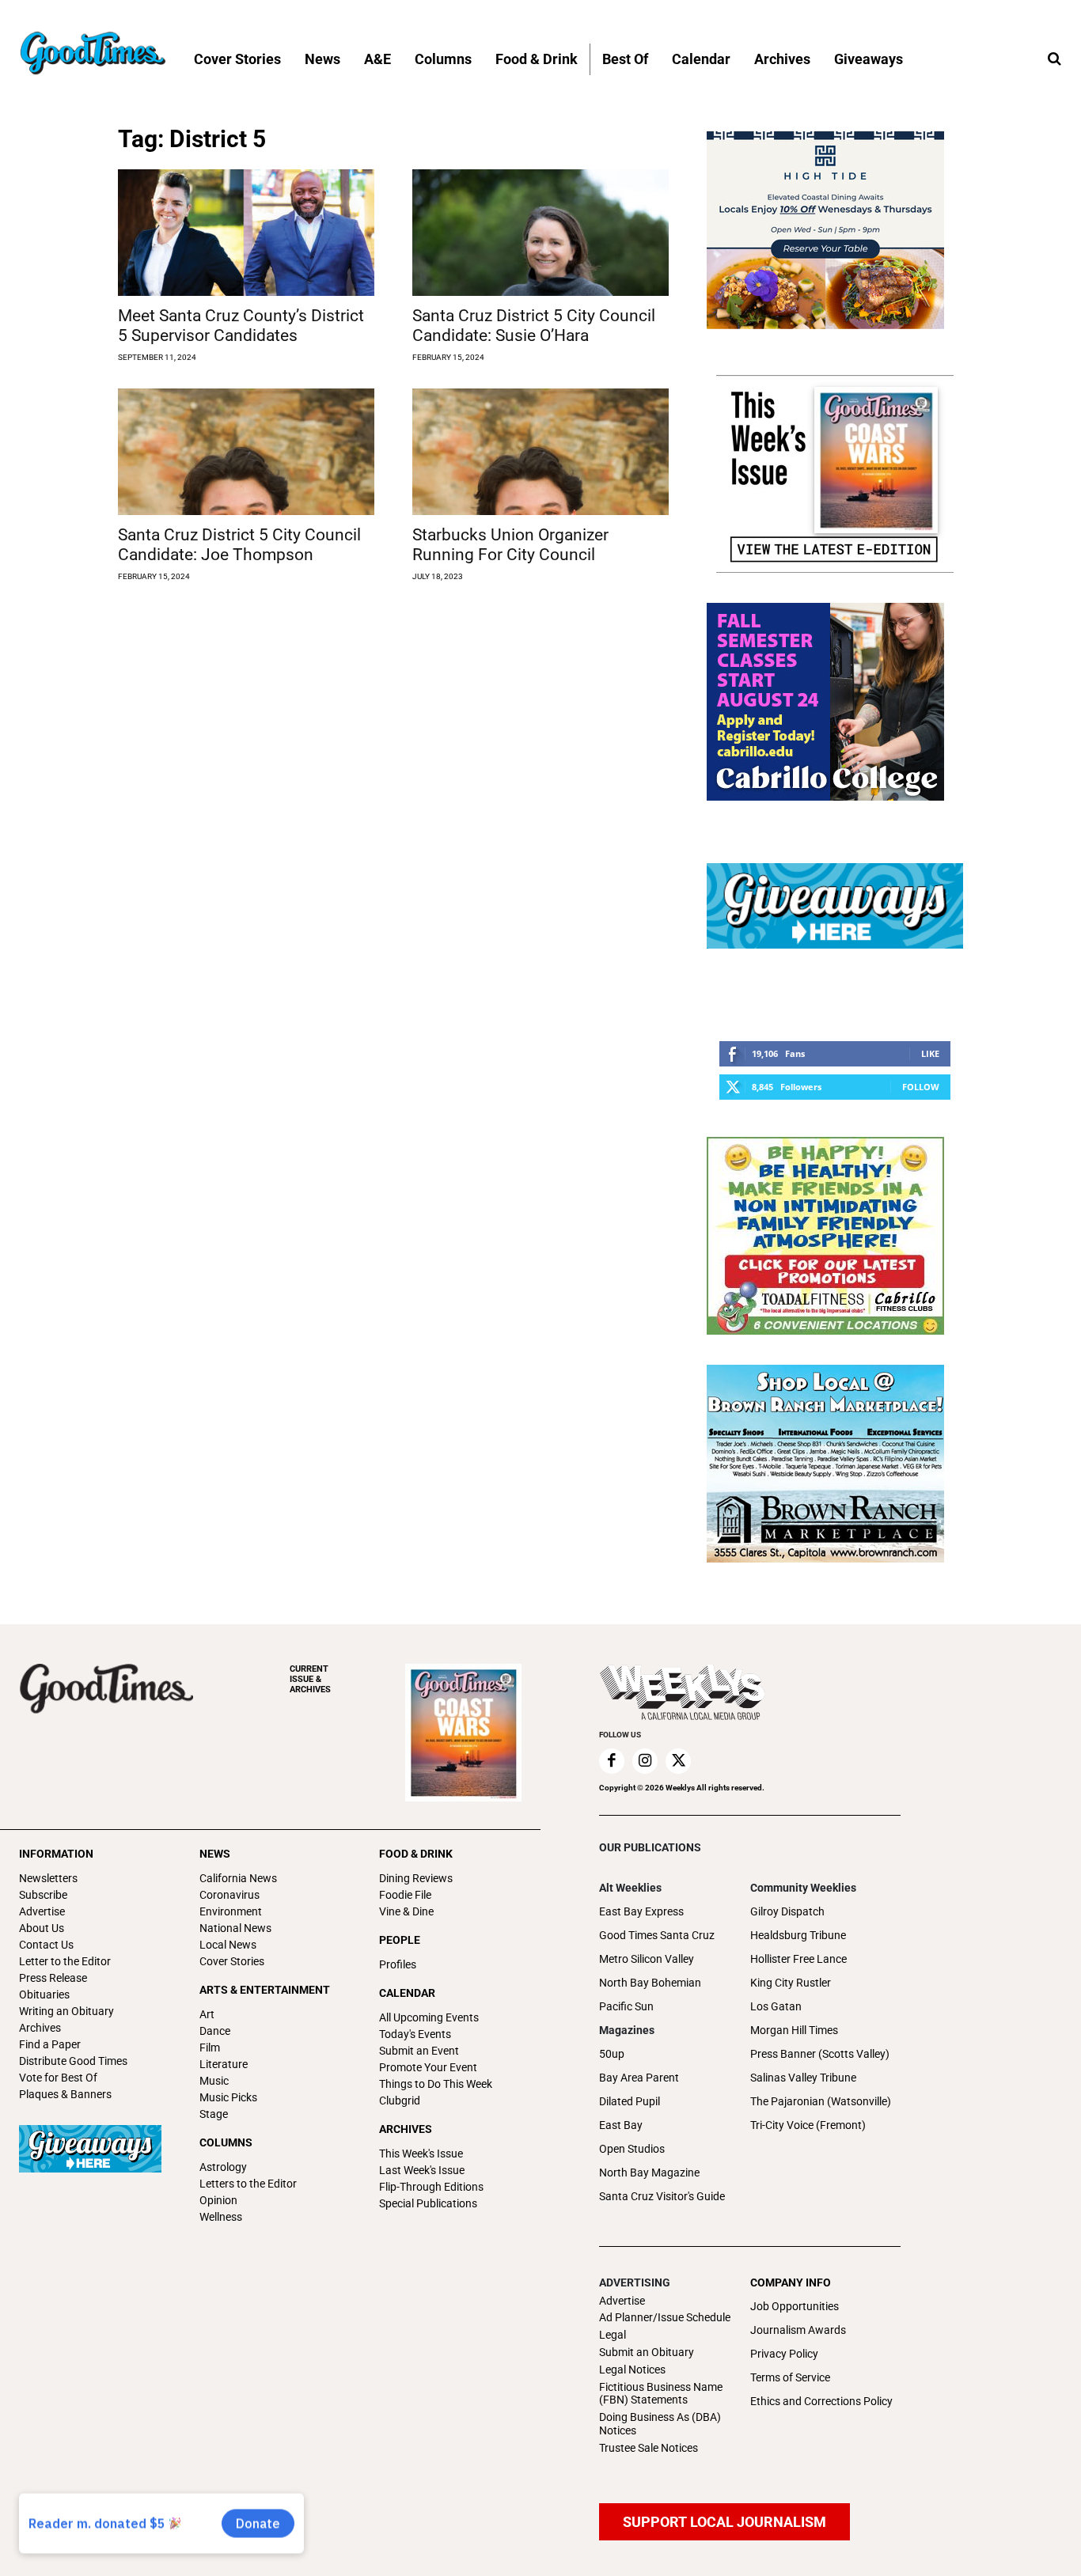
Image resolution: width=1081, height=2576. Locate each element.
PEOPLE (400, 1940)
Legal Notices (632, 2370)
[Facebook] (612, 1761)
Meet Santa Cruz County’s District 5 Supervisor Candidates (241, 326)
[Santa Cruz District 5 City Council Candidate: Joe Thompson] (246, 452)
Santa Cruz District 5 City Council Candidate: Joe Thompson (239, 545)
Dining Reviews (416, 1878)
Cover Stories (232, 1961)
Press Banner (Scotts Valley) (820, 2054)
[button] (1054, 59)
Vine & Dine (406, 1911)
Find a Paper (50, 2044)
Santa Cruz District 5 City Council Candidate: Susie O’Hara (534, 326)
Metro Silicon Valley (647, 1959)
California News (238, 1878)
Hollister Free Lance (798, 1959)
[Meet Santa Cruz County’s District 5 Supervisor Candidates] (246, 233)
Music (214, 2081)
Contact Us (46, 1945)
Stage (214, 2114)
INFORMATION (56, 1854)
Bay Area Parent (639, 2078)
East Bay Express (641, 1911)
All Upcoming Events (429, 2017)
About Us (42, 1928)
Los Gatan (776, 2006)
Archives (40, 2028)
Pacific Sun (626, 2006)
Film (210, 2048)
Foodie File (405, 1895)
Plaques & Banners (65, 2094)
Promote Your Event (428, 2067)
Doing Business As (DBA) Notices (660, 2424)
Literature (224, 2064)
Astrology (223, 2167)
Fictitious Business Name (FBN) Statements (661, 2394)
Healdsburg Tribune (798, 1935)
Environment (231, 1911)
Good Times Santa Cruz (657, 1935)
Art (207, 2014)
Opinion (218, 2200)
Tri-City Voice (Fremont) (808, 2125)
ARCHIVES (310, 1679)
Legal (613, 2335)
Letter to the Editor (65, 1961)
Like (930, 1053)
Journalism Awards (798, 2330)
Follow (921, 1087)
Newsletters (48, 1878)
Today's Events (415, 2034)
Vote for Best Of (58, 2078)
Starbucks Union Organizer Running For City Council (510, 545)
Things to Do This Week (436, 2084)
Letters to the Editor (248, 2184)
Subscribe (43, 1895)
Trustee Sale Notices (649, 2448)
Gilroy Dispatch (787, 1911)
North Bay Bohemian (650, 1983)
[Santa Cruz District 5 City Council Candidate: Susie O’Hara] (540, 233)
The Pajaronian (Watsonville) (821, 2101)
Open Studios (632, 2149)
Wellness (221, 2217)
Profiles (398, 1964)
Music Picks (228, 2097)
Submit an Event (419, 2051)
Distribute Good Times (73, 2061)
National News (235, 1928)
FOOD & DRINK (416, 1854)
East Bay (621, 2125)
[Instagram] (645, 1761)
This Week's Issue (421, 2154)
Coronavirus (229, 1895)
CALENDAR (407, 1993)
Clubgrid (400, 2101)
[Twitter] (678, 1761)
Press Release (53, 1978)
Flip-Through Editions (431, 2187)
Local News (228, 1945)
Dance (215, 2031)
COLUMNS (226, 2142)
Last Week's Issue (422, 2170)
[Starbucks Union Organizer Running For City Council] (540, 452)
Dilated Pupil (630, 2101)
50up (612, 2054)
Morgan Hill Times (794, 2030)
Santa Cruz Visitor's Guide (662, 2196)
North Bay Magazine (649, 2173)
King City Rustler (791, 1983)
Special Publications (428, 2203)
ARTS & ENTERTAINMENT (265, 1990)
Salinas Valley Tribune (803, 2078)
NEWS (215, 1854)
